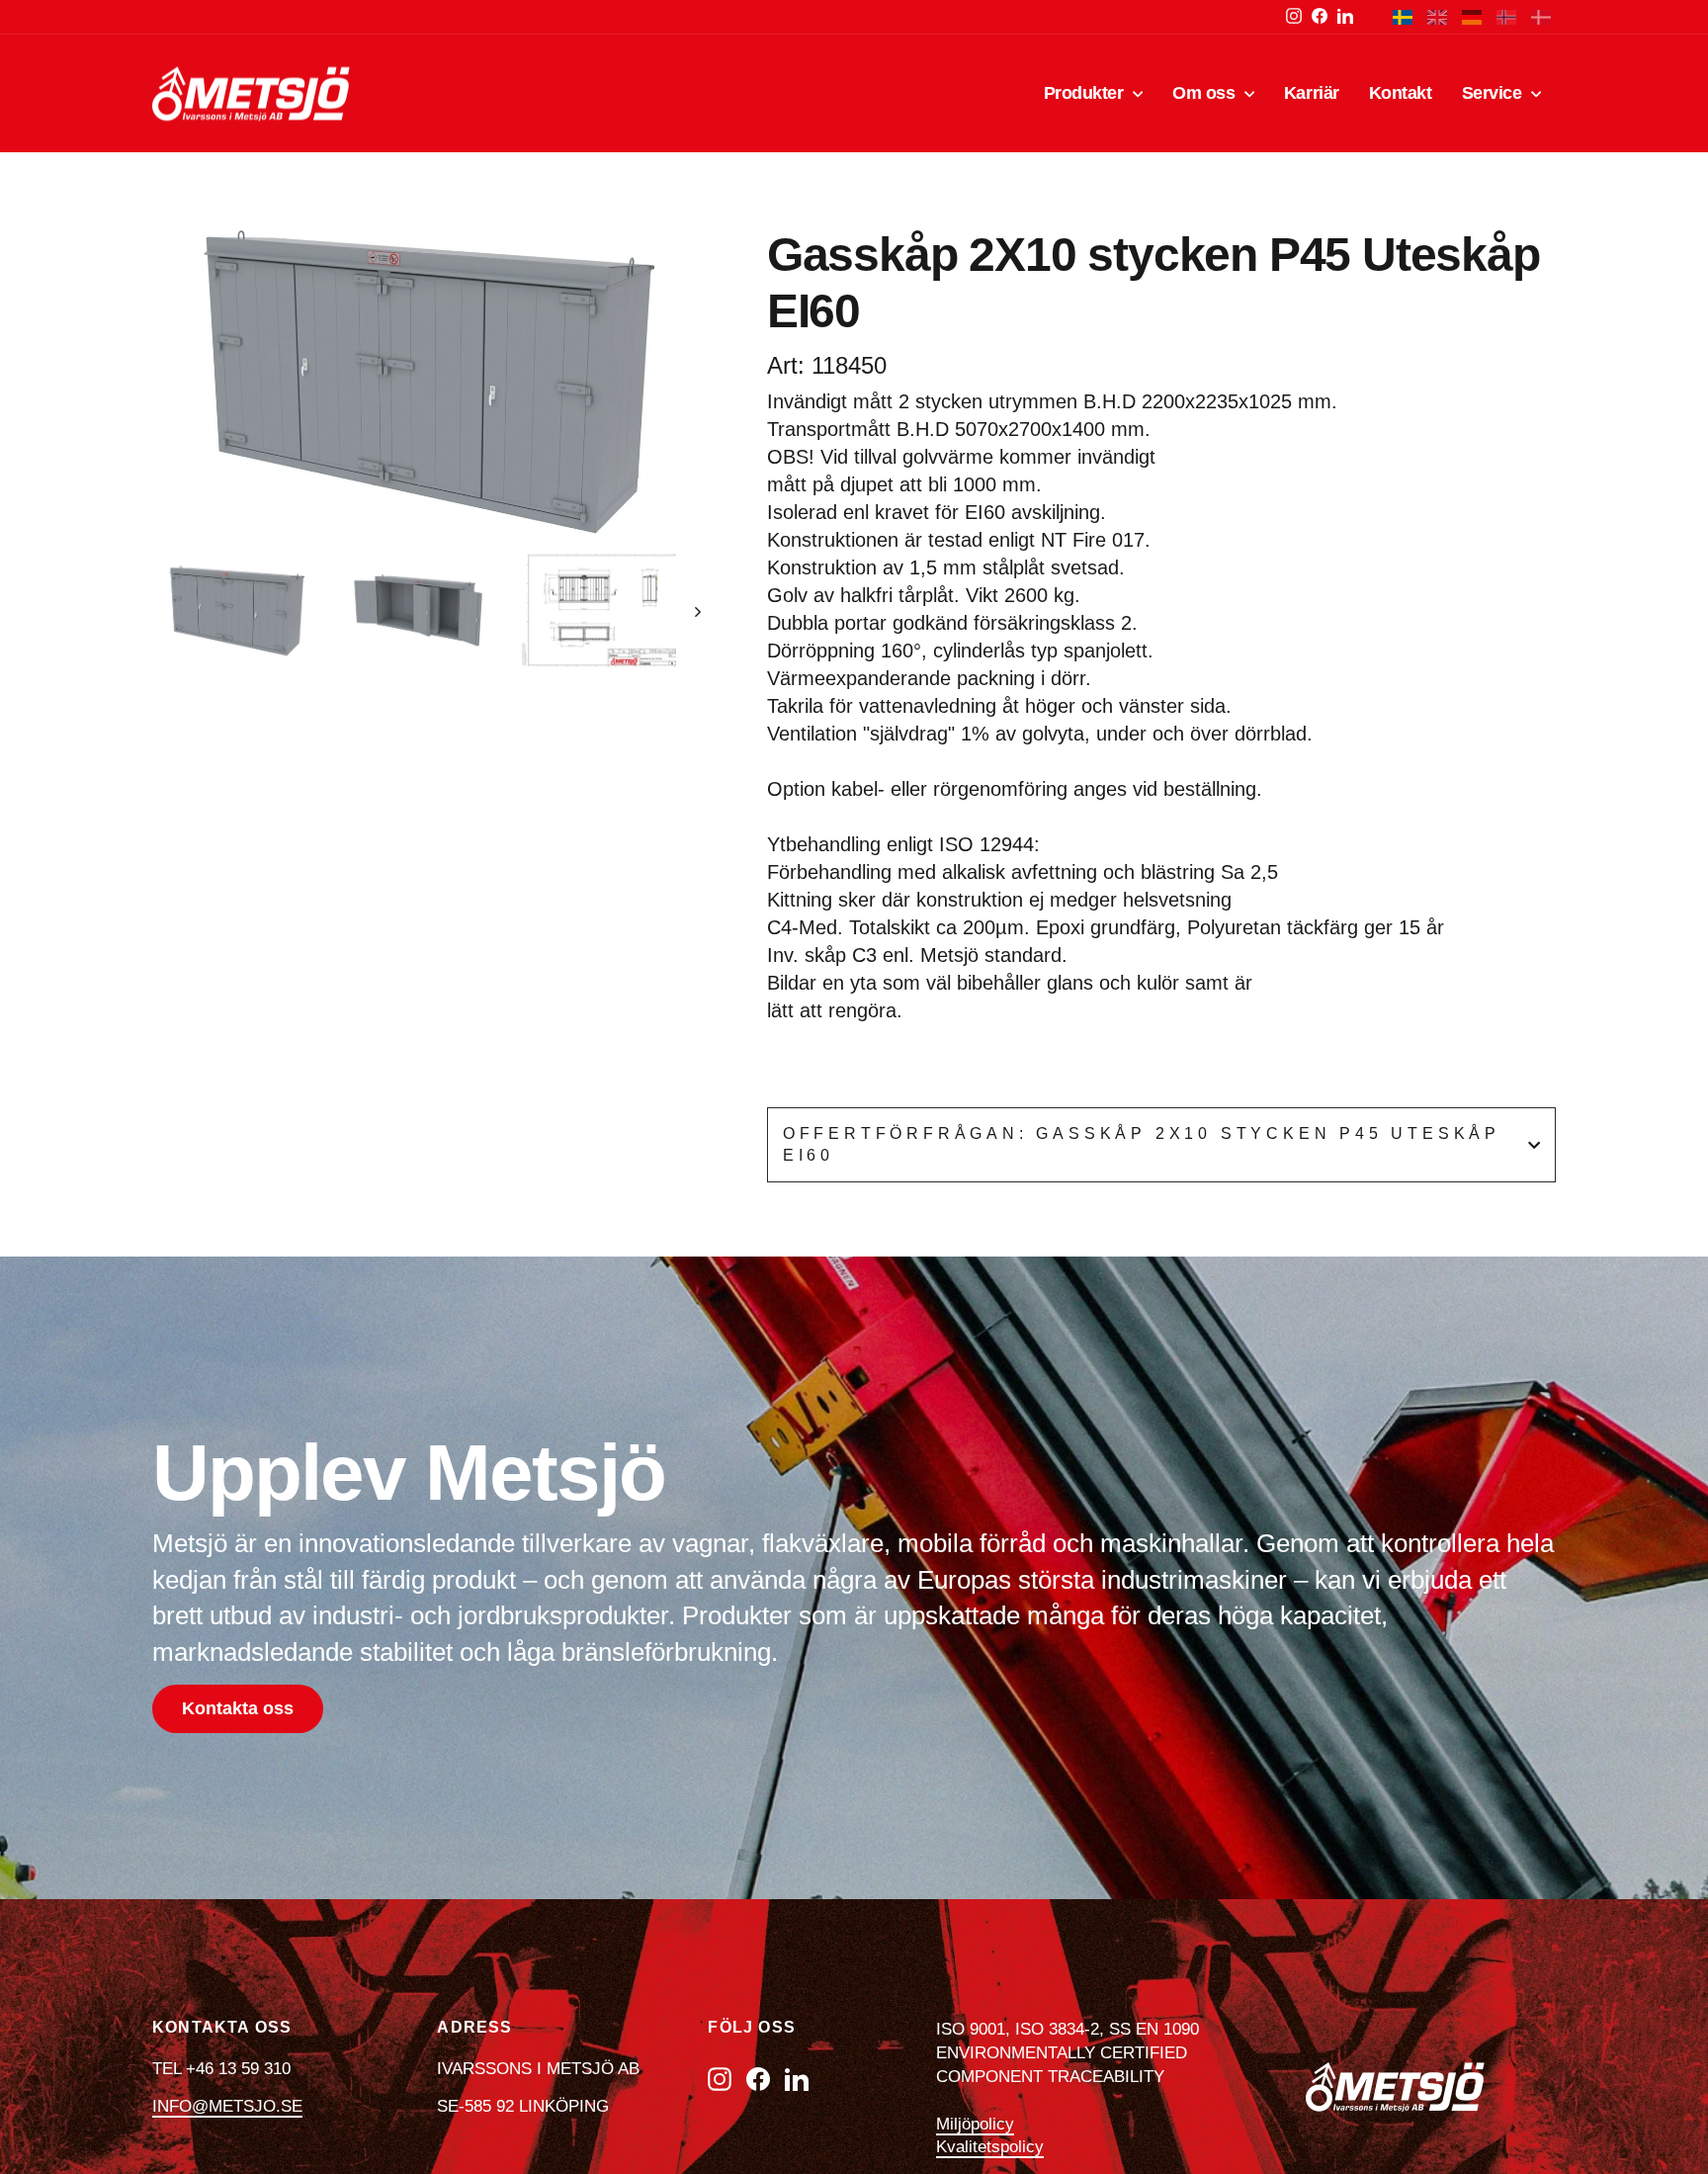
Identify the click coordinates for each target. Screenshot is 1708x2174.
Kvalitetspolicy (990, 2147)
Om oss (1206, 93)
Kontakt (1401, 93)
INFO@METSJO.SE (227, 2106)
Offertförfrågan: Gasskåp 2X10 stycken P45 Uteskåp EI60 (1142, 1144)
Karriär (1312, 93)
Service (1494, 93)
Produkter (1086, 93)
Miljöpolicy (975, 2124)
